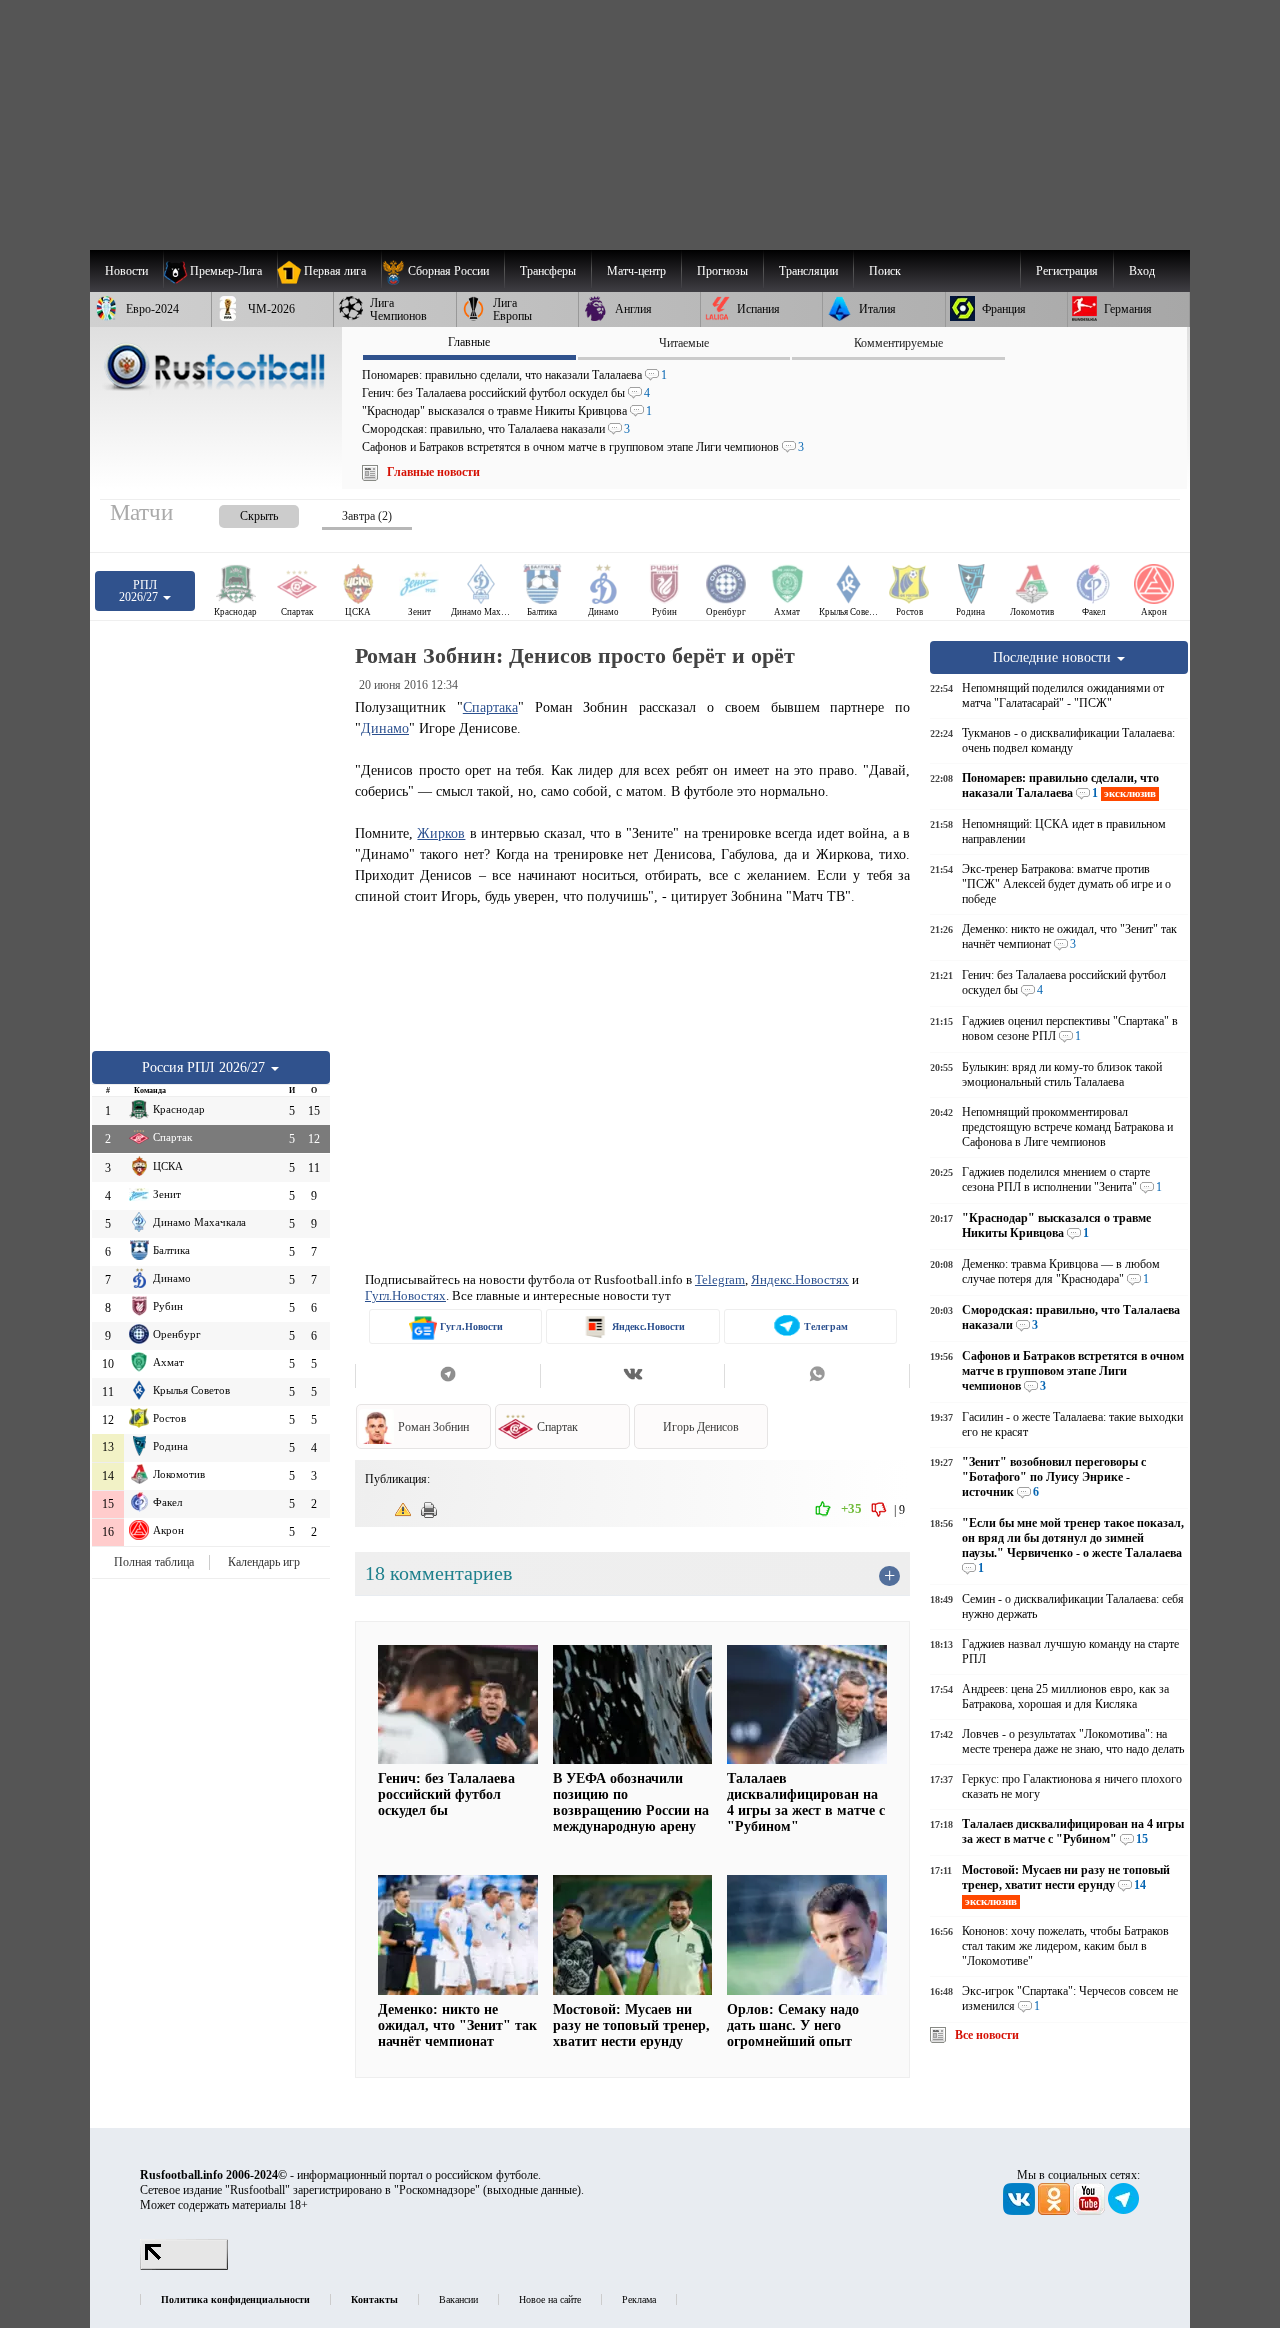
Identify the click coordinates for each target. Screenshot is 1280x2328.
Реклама (639, 2299)
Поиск (885, 271)
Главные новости (433, 472)
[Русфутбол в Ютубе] (1090, 2211)
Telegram (720, 1279)
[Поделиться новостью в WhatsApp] (817, 1376)
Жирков (441, 833)
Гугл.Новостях (405, 1295)
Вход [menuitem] (1142, 271)
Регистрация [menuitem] (1067, 271)
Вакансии (458, 2299)
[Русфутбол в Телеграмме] (1124, 2211)
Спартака (490, 707)
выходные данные (532, 2190)
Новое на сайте (550, 2299)
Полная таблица (154, 1562)
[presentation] (239, 512)
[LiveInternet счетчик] (184, 2266)
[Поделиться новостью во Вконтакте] (632, 1376)
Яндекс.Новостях (800, 1279)
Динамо (385, 728)
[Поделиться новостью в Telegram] (447, 1376)
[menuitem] (442, 271)
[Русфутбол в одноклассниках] (1055, 2211)
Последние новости (1054, 657)
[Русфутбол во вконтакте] (1020, 2211)
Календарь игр (264, 1562)
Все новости (987, 2035)
